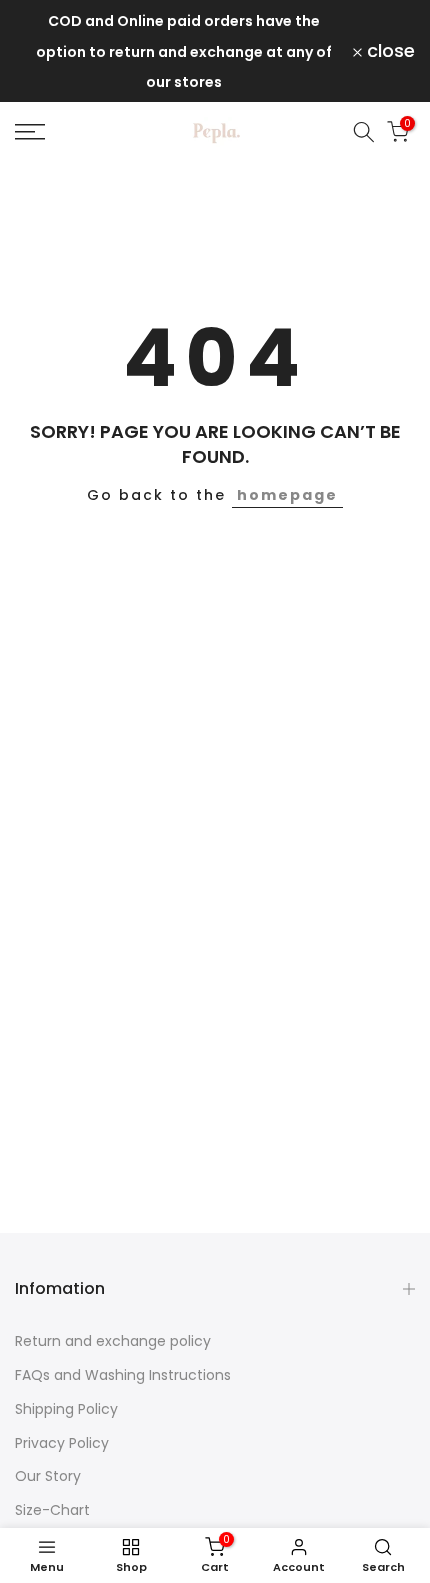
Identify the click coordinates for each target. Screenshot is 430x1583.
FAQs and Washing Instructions (123, 1375)
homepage (287, 495)
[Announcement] (184, 51)
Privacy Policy (62, 1443)
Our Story (48, 1476)
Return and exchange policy (113, 1341)
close (388, 51)
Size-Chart (52, 1510)
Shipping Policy (66, 1409)
